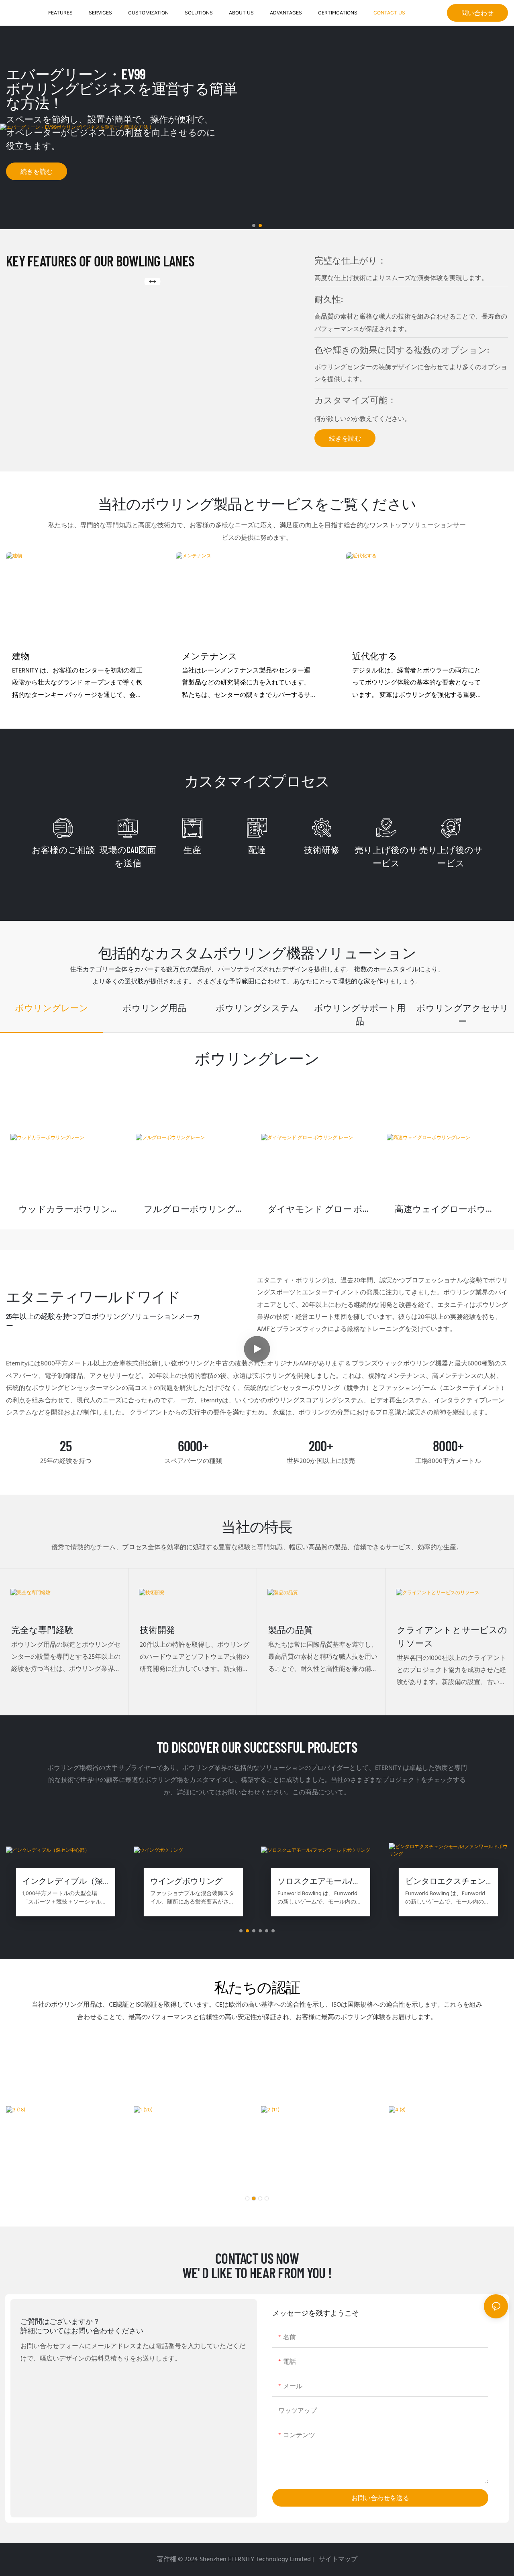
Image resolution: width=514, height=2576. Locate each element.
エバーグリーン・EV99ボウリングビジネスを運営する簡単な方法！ (122, 88)
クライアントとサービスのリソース (452, 1636)
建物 (21, 656)
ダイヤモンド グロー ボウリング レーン (320, 1209)
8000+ (448, 1446)
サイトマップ (337, 2560)
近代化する (375, 656)
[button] (254, 226)
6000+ (193, 1446)
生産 (192, 849)
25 (66, 1446)
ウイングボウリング (186, 1881)
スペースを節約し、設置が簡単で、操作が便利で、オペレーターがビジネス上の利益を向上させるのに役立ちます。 (111, 132)
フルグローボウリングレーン (194, 1209)
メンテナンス (210, 656)
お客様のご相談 (63, 849)
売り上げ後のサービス (386, 856)
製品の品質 (291, 1629)
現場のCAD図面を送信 (128, 856)
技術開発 (157, 1629)
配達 (257, 849)
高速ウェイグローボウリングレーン (445, 1209)
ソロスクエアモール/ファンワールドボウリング (319, 1881)
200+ (321, 1446)
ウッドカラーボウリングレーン (69, 1209)
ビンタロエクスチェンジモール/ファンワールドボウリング (447, 1881)
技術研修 (322, 849)
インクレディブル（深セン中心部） (63, 1881)
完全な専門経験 (42, 1629)
